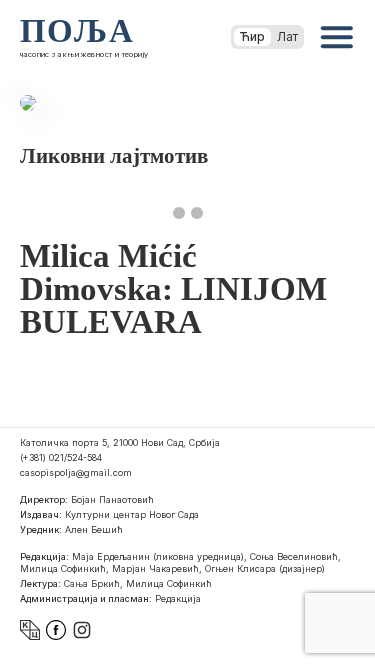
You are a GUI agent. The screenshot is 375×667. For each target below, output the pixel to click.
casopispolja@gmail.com (76, 472)
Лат (287, 36)
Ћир (252, 36)
